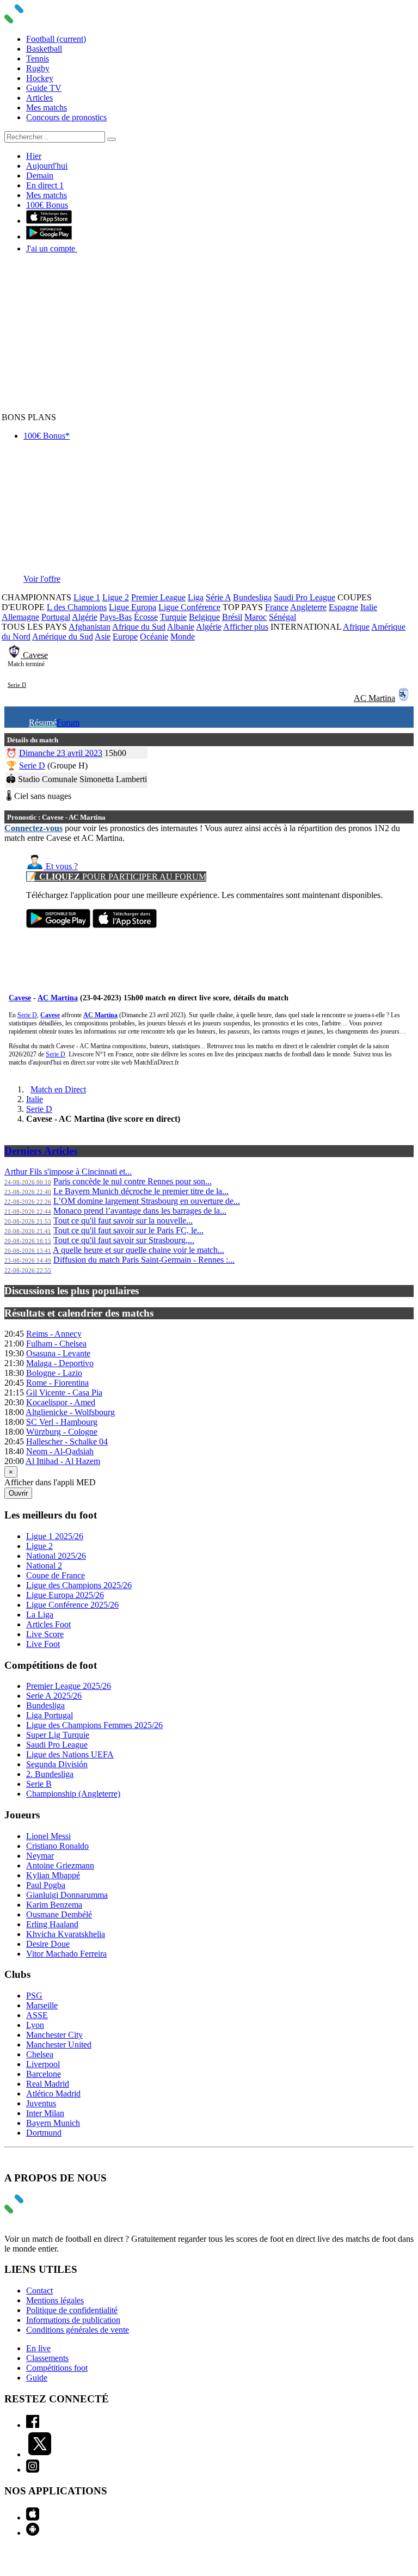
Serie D (17, 685)
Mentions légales (55, 2300)
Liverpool (43, 2064)
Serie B (39, 1784)
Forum (68, 723)
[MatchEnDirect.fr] (40, 20)
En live (38, 2348)
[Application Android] (33, 2533)
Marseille (42, 2005)
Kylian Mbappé (53, 1875)
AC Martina (374, 698)
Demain (40, 176)
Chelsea (40, 2054)
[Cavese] (15, 655)
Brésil (232, 617)
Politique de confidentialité (72, 2310)
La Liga (40, 1615)
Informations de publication (73, 2320)
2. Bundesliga (50, 1774)
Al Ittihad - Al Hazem (63, 1461)
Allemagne (20, 617)
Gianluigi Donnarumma (67, 1895)
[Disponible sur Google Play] (49, 236)
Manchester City (54, 2035)
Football (56, 39)
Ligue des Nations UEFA (70, 1754)
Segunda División (57, 1764)
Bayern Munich (53, 2123)
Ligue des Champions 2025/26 (79, 1585)
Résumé (43, 723)
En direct (45, 185)
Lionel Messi (48, 1836)
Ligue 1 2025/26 (55, 1536)
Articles (39, 98)
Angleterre (308, 607)
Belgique (204, 617)
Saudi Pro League (305, 597)
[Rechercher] (112, 139)
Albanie (181, 627)
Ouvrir (18, 1493)
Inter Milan (45, 2113)
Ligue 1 (87, 597)
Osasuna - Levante (58, 1353)
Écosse (146, 617)
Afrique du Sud (139, 627)
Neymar (40, 1856)
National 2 (44, 1566)
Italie (369, 607)
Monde (183, 637)
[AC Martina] (404, 698)
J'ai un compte (52, 248)
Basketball (44, 49)
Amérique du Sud (63, 637)
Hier (34, 156)
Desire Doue (48, 1944)
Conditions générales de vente (78, 2330)
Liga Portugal (50, 1715)
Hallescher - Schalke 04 (67, 1441)
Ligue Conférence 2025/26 (72, 1605)
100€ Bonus (47, 205)
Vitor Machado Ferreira (66, 1954)
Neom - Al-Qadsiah (60, 1451)
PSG (34, 1996)
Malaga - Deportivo (60, 1363)
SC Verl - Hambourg (62, 1422)
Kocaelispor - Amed (61, 1402)
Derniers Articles (41, 1151)
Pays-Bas (116, 617)
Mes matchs (47, 107)
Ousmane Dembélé (59, 1914)
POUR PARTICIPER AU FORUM (116, 877)
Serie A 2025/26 (54, 1696)
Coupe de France (56, 1575)
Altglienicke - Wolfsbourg (70, 1412)
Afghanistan (90, 627)
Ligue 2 (116, 597)
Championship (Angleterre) (73, 1794)
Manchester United (59, 2045)
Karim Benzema (54, 1905)
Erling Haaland (52, 1924)
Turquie (173, 617)
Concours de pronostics (66, 117)
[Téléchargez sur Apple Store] (125, 925)
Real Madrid (48, 2084)
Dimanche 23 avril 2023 (61, 753)
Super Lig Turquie (58, 1735)
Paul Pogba (46, 1885)
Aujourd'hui (47, 166)
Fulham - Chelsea (56, 1344)
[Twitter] (40, 2454)
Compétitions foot (57, 2368)
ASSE (37, 2015)
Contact (39, 2291)
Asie (103, 637)
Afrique (356, 627)
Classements (47, 2358)
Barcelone (44, 2074)
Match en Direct (58, 1089)
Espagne (343, 607)
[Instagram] (33, 2470)
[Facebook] (33, 2425)
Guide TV (44, 88)
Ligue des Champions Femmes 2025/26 (94, 1725)
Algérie (85, 617)
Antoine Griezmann (60, 1865)
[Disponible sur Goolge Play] (58, 925)
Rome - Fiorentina (57, 1383)
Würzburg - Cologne (62, 1432)
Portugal (56, 617)
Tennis (38, 59)
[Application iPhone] (33, 2517)
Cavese (35, 655)
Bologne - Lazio (54, 1373)
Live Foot (43, 1644)
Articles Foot (48, 1624)
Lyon (35, 2025)
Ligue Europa (133, 607)
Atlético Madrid (53, 2094)
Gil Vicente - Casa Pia (64, 1392)
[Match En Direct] (40, 2211)
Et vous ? (61, 866)
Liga (196, 597)
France (277, 607)
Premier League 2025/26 (69, 1686)
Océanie (154, 637)
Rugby (38, 68)
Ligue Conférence (189, 607)
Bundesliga (252, 597)
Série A (218, 597)
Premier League (158, 597)
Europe (125, 637)
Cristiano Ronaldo (57, 1846)
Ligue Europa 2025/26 (65, 1595)
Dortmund (44, 2133)
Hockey (40, 78)
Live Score (45, 1634)
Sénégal (282, 617)
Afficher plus (246, 627)
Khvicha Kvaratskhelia (66, 1934)
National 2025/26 (56, 1556)
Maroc (256, 617)
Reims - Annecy (54, 1334)
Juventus (41, 2103)
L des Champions (77, 607)
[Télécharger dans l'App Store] (49, 221)
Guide (37, 2378)
